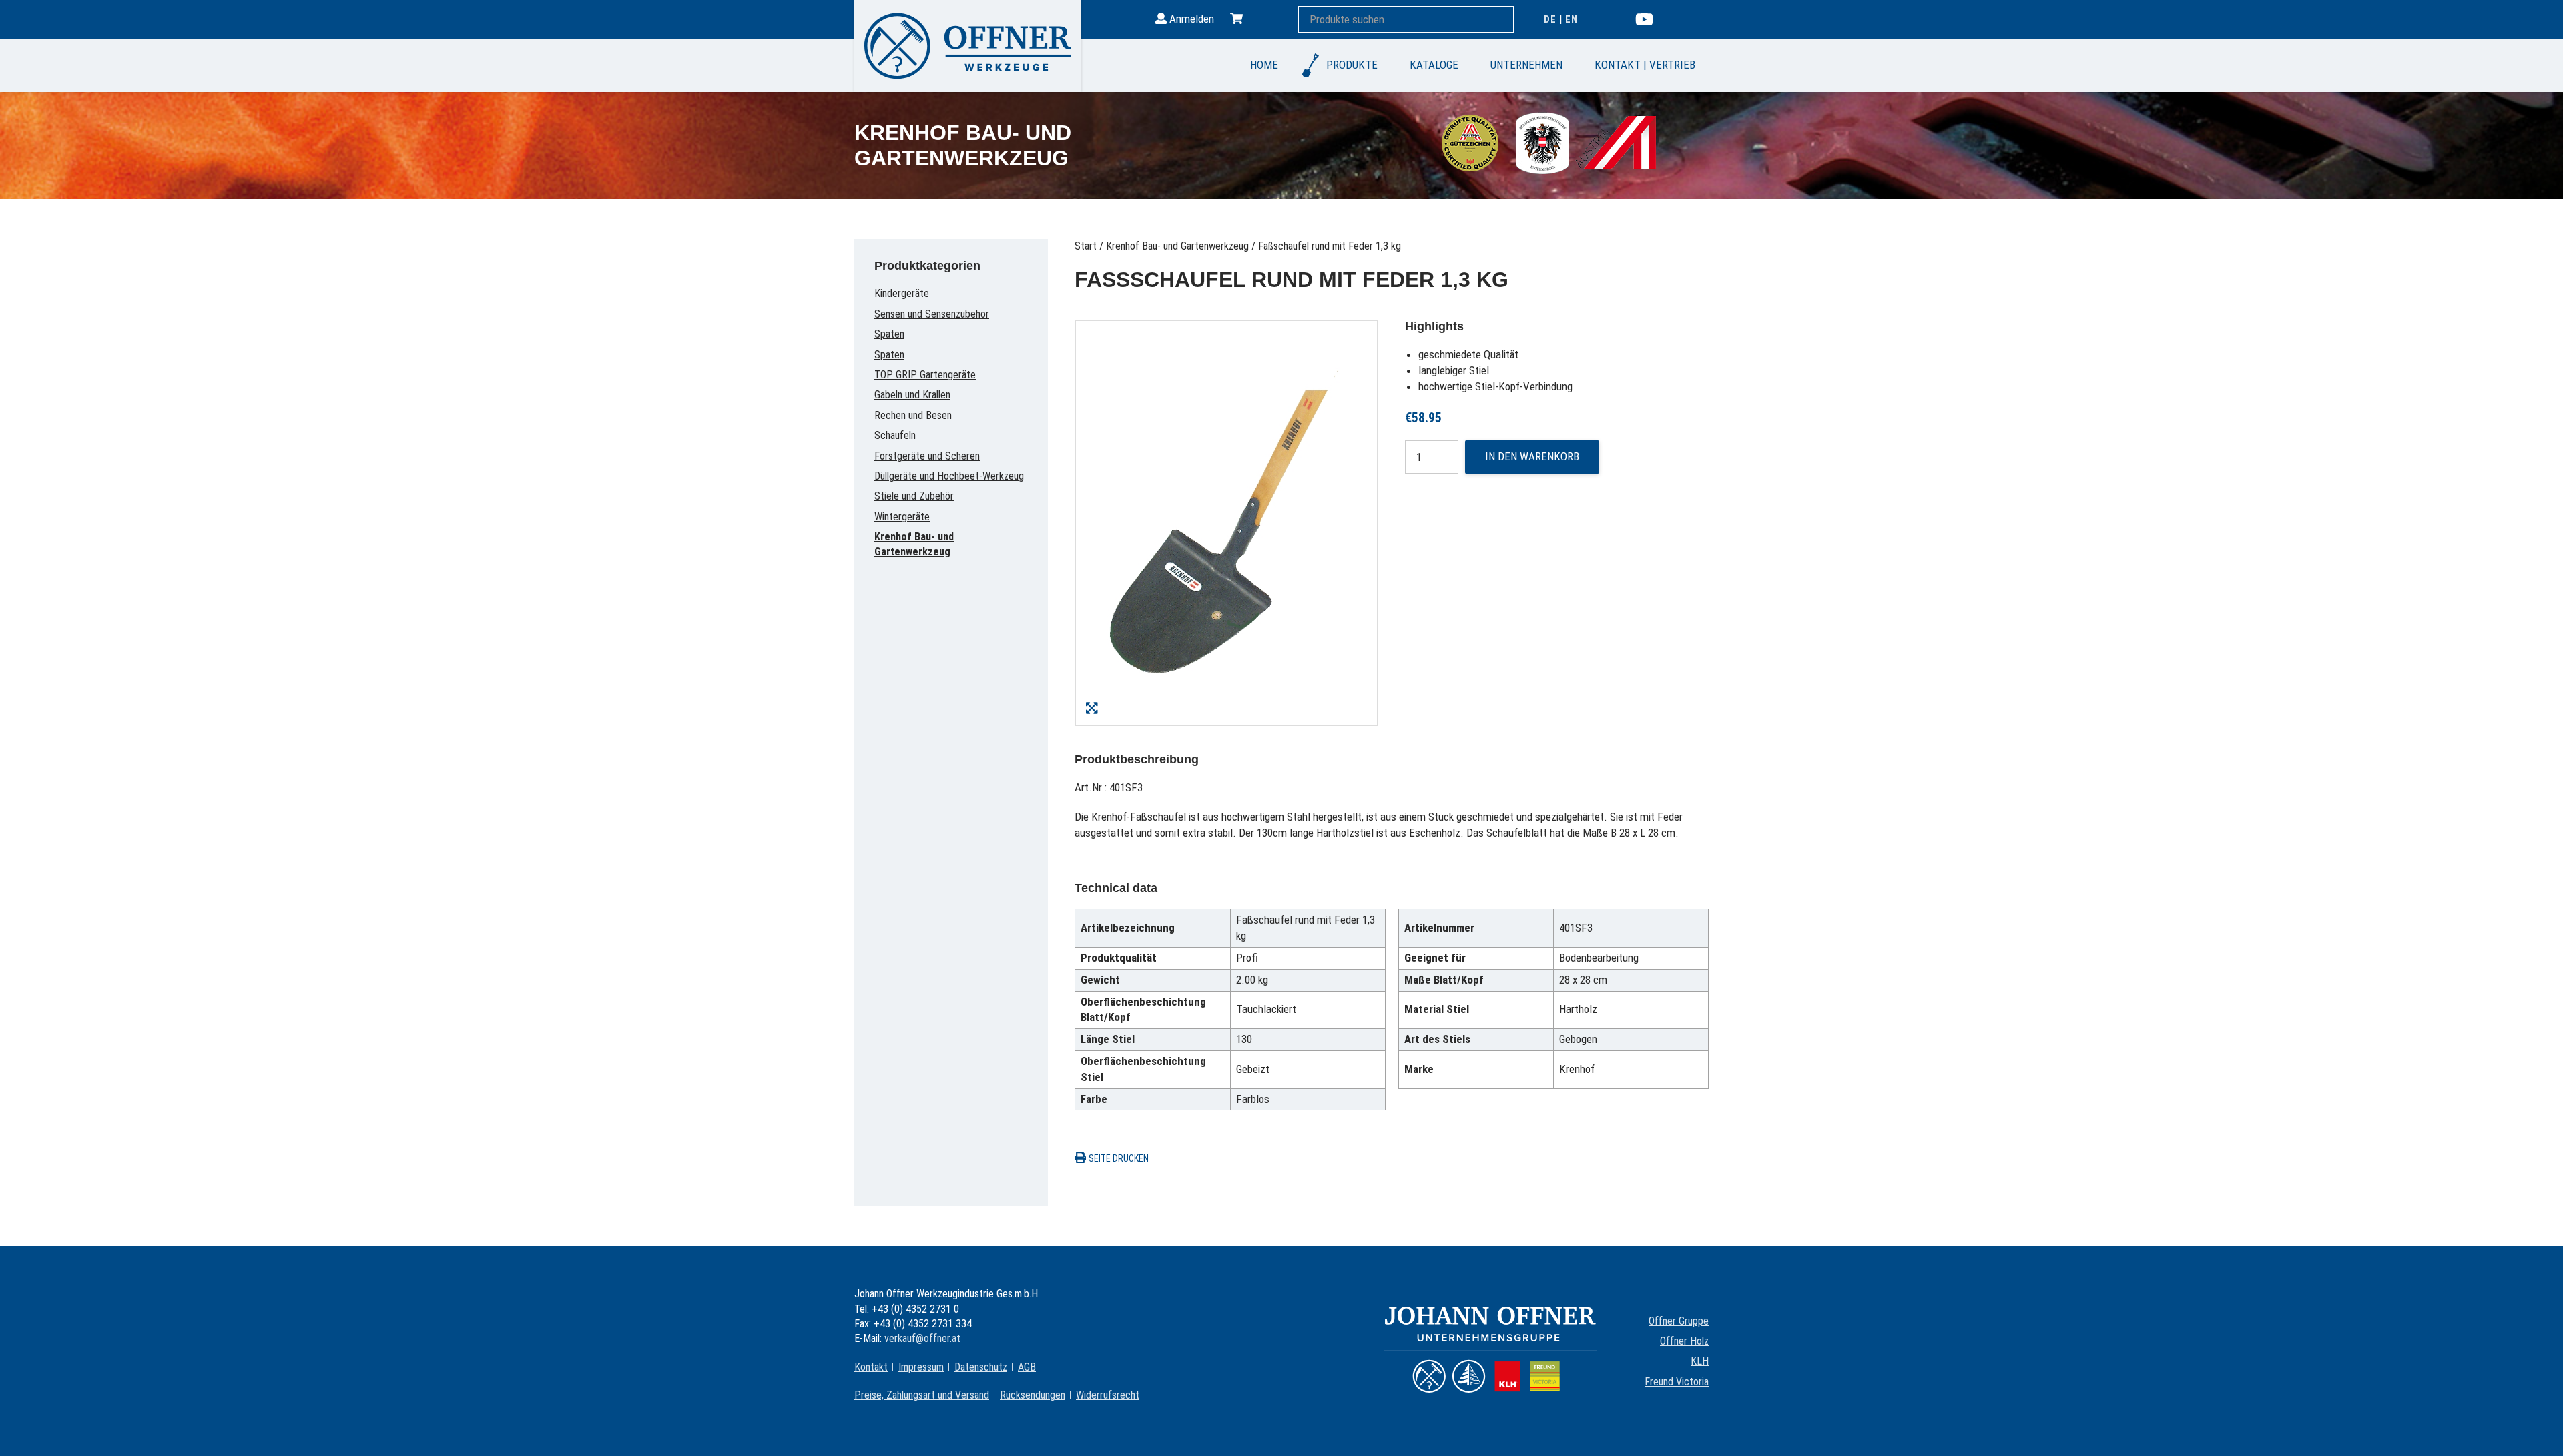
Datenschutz (981, 1367)
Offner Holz (1684, 1341)
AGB (1027, 1367)
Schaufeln (895, 435)
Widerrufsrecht (1108, 1395)
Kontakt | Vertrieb (1645, 65)
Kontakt (871, 1367)
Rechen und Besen (913, 415)
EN (1572, 19)
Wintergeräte (902, 517)
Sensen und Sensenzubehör (932, 314)
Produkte (1352, 65)
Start (1086, 246)
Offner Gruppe (1679, 1321)
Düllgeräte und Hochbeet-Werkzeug (949, 476)
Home (1264, 65)
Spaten (889, 334)
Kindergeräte (902, 293)
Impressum (921, 1367)
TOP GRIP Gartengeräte (925, 375)
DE (1550, 19)
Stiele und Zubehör (914, 496)
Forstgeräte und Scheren (927, 456)
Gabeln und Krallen (912, 395)
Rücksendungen (1033, 1395)
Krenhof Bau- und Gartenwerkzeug (1177, 246)
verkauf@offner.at (922, 1338)
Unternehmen (1526, 65)
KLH (1700, 1361)
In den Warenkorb (1532, 456)
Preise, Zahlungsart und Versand (922, 1395)
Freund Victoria (1677, 1382)
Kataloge (1434, 65)
